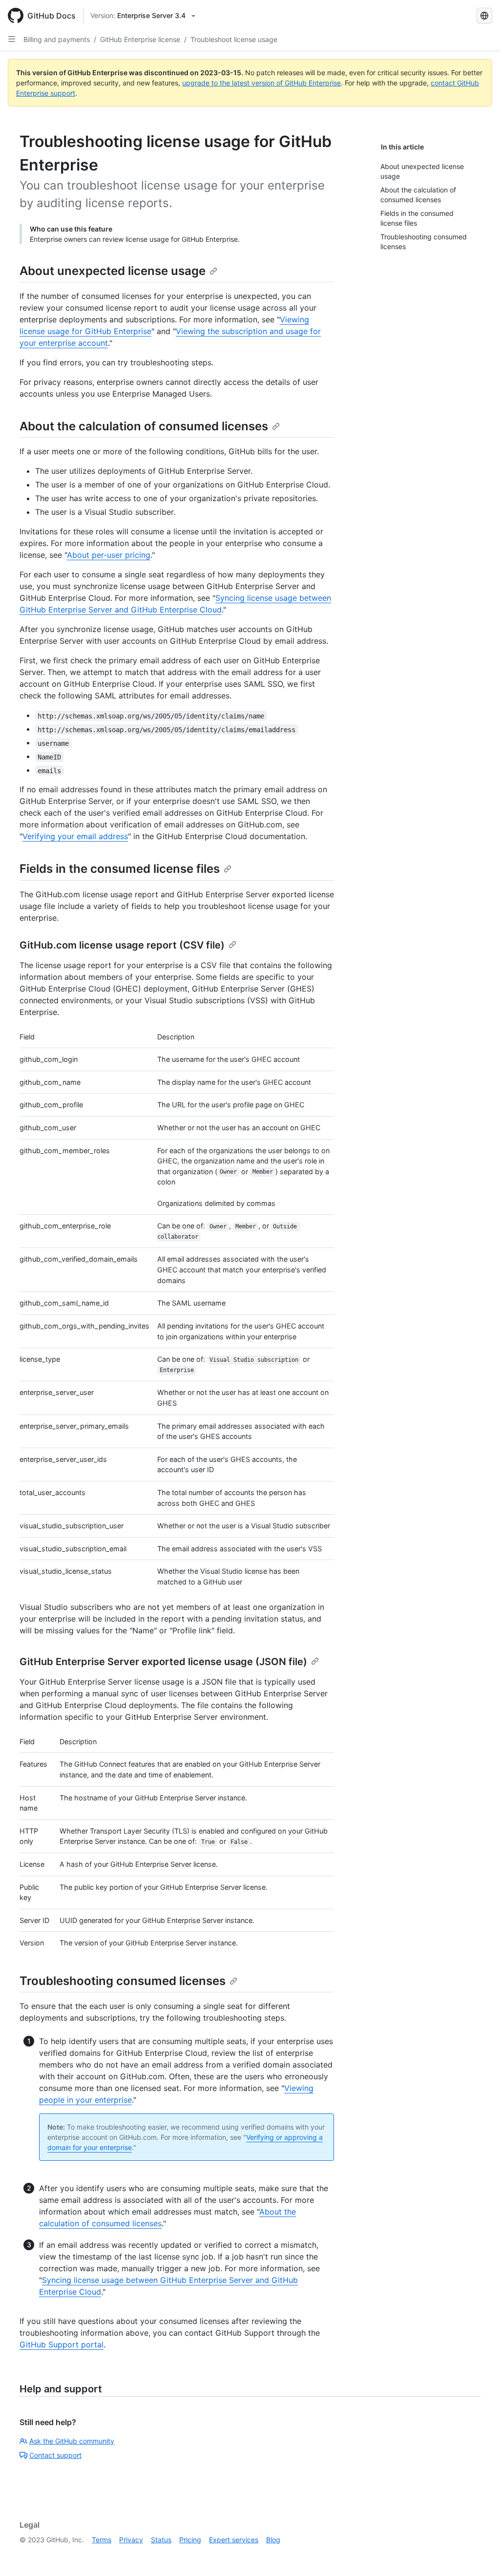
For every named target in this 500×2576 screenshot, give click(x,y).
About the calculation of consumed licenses (144, 426)
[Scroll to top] (479, 2555)
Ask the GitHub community (72, 2441)
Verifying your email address (75, 836)
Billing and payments (57, 39)
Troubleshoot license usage (234, 39)
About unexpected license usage (113, 271)
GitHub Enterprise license (140, 39)
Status (161, 2540)
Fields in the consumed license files (120, 869)
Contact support (55, 2455)
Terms (102, 2540)
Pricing (190, 2540)
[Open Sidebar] (12, 39)
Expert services (234, 2540)
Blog (273, 2540)
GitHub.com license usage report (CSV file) (122, 945)
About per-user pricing (109, 555)
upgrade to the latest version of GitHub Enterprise (261, 83)
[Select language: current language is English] (484, 16)
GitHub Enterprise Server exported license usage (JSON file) (163, 1662)
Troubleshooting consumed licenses (123, 1981)
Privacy (131, 2540)
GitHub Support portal (62, 2344)
